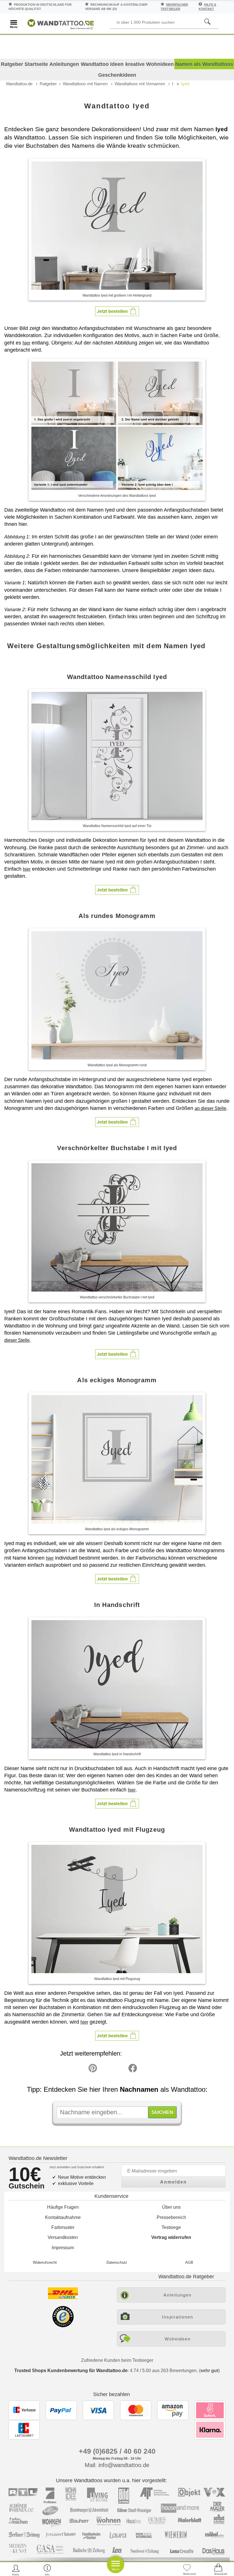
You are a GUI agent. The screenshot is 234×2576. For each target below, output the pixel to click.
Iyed (185, 84)
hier (26, 343)
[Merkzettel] (187, 2570)
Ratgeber (48, 84)
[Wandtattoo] (61, 24)
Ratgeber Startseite (24, 64)
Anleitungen (64, 64)
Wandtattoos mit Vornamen (140, 84)
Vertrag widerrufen (171, 2237)
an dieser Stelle (210, 1108)
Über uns (171, 2207)
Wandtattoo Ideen (102, 64)
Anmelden (174, 2182)
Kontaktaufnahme (63, 2217)
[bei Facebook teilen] (120, 2070)
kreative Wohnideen (150, 64)
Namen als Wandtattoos (204, 64)
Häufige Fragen (63, 2207)
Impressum (63, 2248)
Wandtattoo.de (19, 84)
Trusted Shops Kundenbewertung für (71, 2371)
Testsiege (171, 2227)
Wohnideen (178, 2339)
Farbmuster (63, 2227)
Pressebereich (171, 2217)
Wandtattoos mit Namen (85, 84)
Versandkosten (63, 2237)
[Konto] (16, 2570)
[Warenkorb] (218, 2570)
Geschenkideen (117, 75)
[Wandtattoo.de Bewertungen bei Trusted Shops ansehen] (63, 2326)
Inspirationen (178, 2317)
